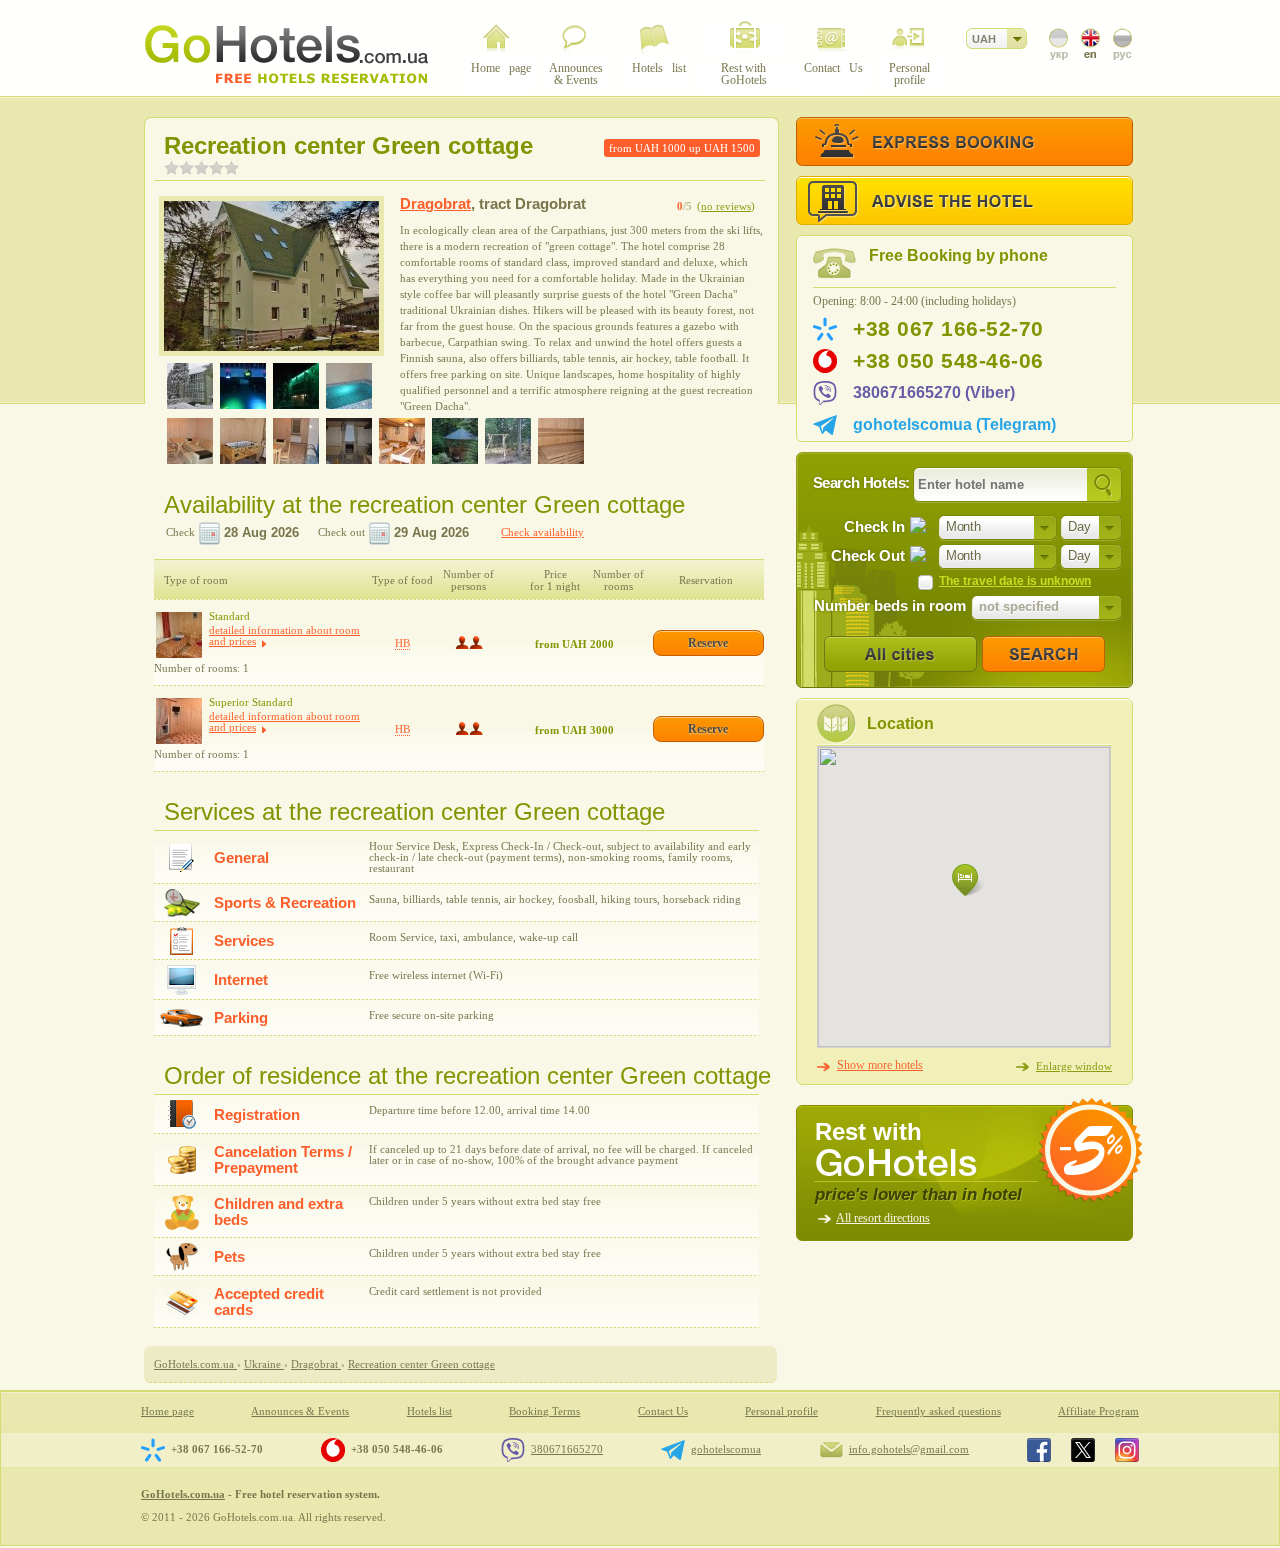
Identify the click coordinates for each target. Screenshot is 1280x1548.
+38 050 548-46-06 (948, 361)
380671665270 (567, 1449)
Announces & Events (300, 1411)
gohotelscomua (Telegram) (954, 424)
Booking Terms (544, 1411)
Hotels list (429, 1411)
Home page (167, 1411)
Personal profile (781, 1411)
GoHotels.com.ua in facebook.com (1039, 1450)
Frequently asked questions (938, 1411)
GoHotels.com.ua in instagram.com (1127, 1450)
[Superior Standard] (179, 721)
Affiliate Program (1098, 1411)
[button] (968, 880)
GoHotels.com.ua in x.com (1083, 1450)
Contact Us (663, 1411)
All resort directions (883, 1218)
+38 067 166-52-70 (948, 329)
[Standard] (179, 635)
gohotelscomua (726, 1449)
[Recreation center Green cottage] (271, 276)
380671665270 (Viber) (934, 392)
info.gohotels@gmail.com (909, 1449)
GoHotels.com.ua (183, 1494)
